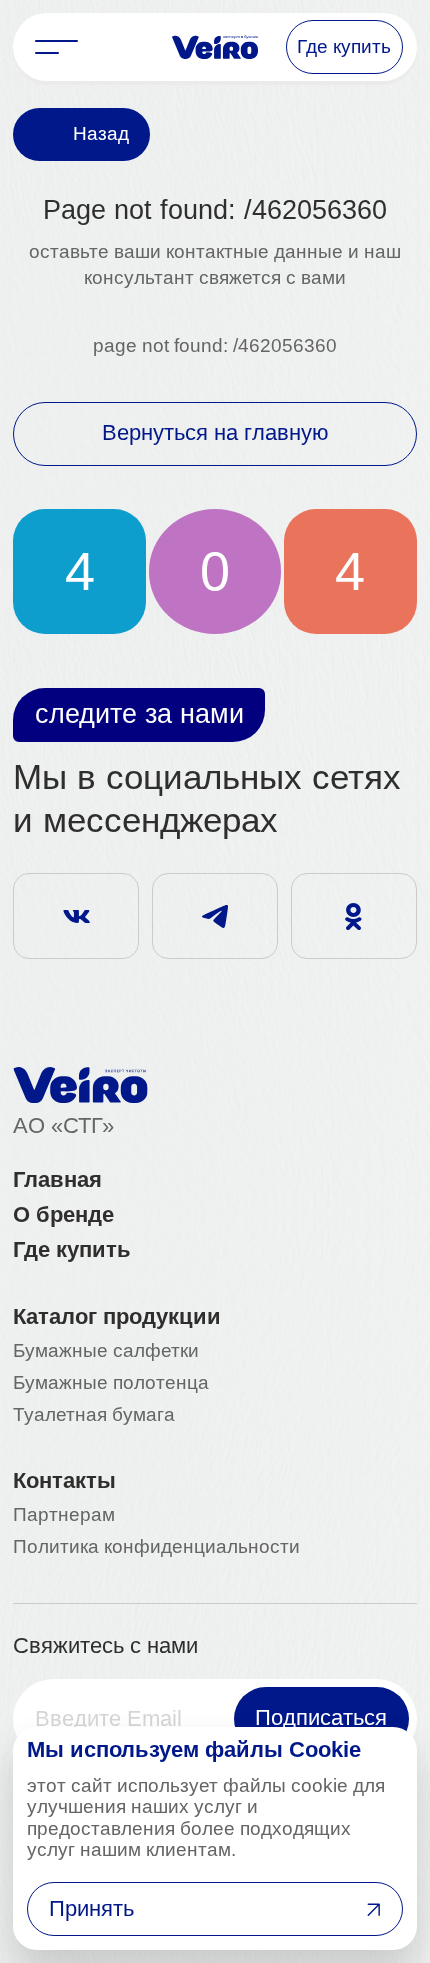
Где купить (72, 1251)
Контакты (64, 1482)
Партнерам (64, 1515)
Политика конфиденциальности (156, 1547)
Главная (57, 1181)
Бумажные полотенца (111, 1383)
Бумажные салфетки (106, 1351)
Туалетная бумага (94, 1415)
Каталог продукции (117, 1318)
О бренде (63, 1216)
